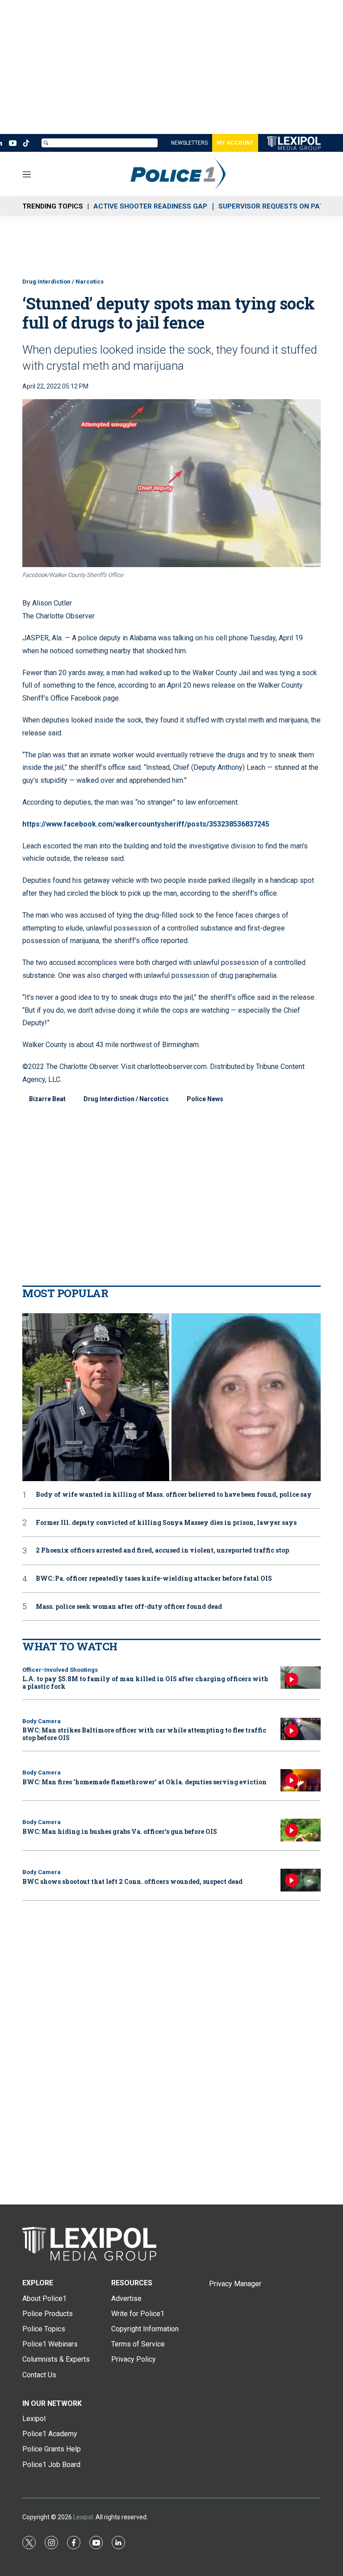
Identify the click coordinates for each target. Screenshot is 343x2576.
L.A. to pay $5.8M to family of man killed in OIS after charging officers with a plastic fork (145, 1683)
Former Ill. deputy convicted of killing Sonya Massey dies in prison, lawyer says (166, 1523)
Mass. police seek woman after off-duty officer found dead (129, 1607)
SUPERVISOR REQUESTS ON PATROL (278, 206)
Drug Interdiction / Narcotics (63, 282)
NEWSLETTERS (189, 143)
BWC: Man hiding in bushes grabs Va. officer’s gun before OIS (120, 1831)
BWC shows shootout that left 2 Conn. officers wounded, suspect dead (132, 1881)
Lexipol (83, 2517)
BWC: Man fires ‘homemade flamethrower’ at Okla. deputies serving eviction (144, 1782)
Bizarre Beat (47, 1099)
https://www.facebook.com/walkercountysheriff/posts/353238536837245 (146, 824)
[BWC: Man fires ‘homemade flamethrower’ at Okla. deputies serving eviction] (301, 1781)
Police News (205, 1099)
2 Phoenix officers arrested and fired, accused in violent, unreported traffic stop (162, 1551)
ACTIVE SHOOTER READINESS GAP (150, 206)
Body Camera (42, 1721)
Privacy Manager (235, 2284)
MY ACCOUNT (235, 143)
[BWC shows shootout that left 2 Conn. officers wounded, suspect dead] (301, 1880)
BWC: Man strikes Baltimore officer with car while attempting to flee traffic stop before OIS (144, 1734)
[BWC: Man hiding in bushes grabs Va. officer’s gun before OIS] (301, 1830)
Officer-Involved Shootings (60, 1670)
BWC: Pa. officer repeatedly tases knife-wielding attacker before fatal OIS (154, 1579)
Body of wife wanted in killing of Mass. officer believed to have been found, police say (174, 1495)
